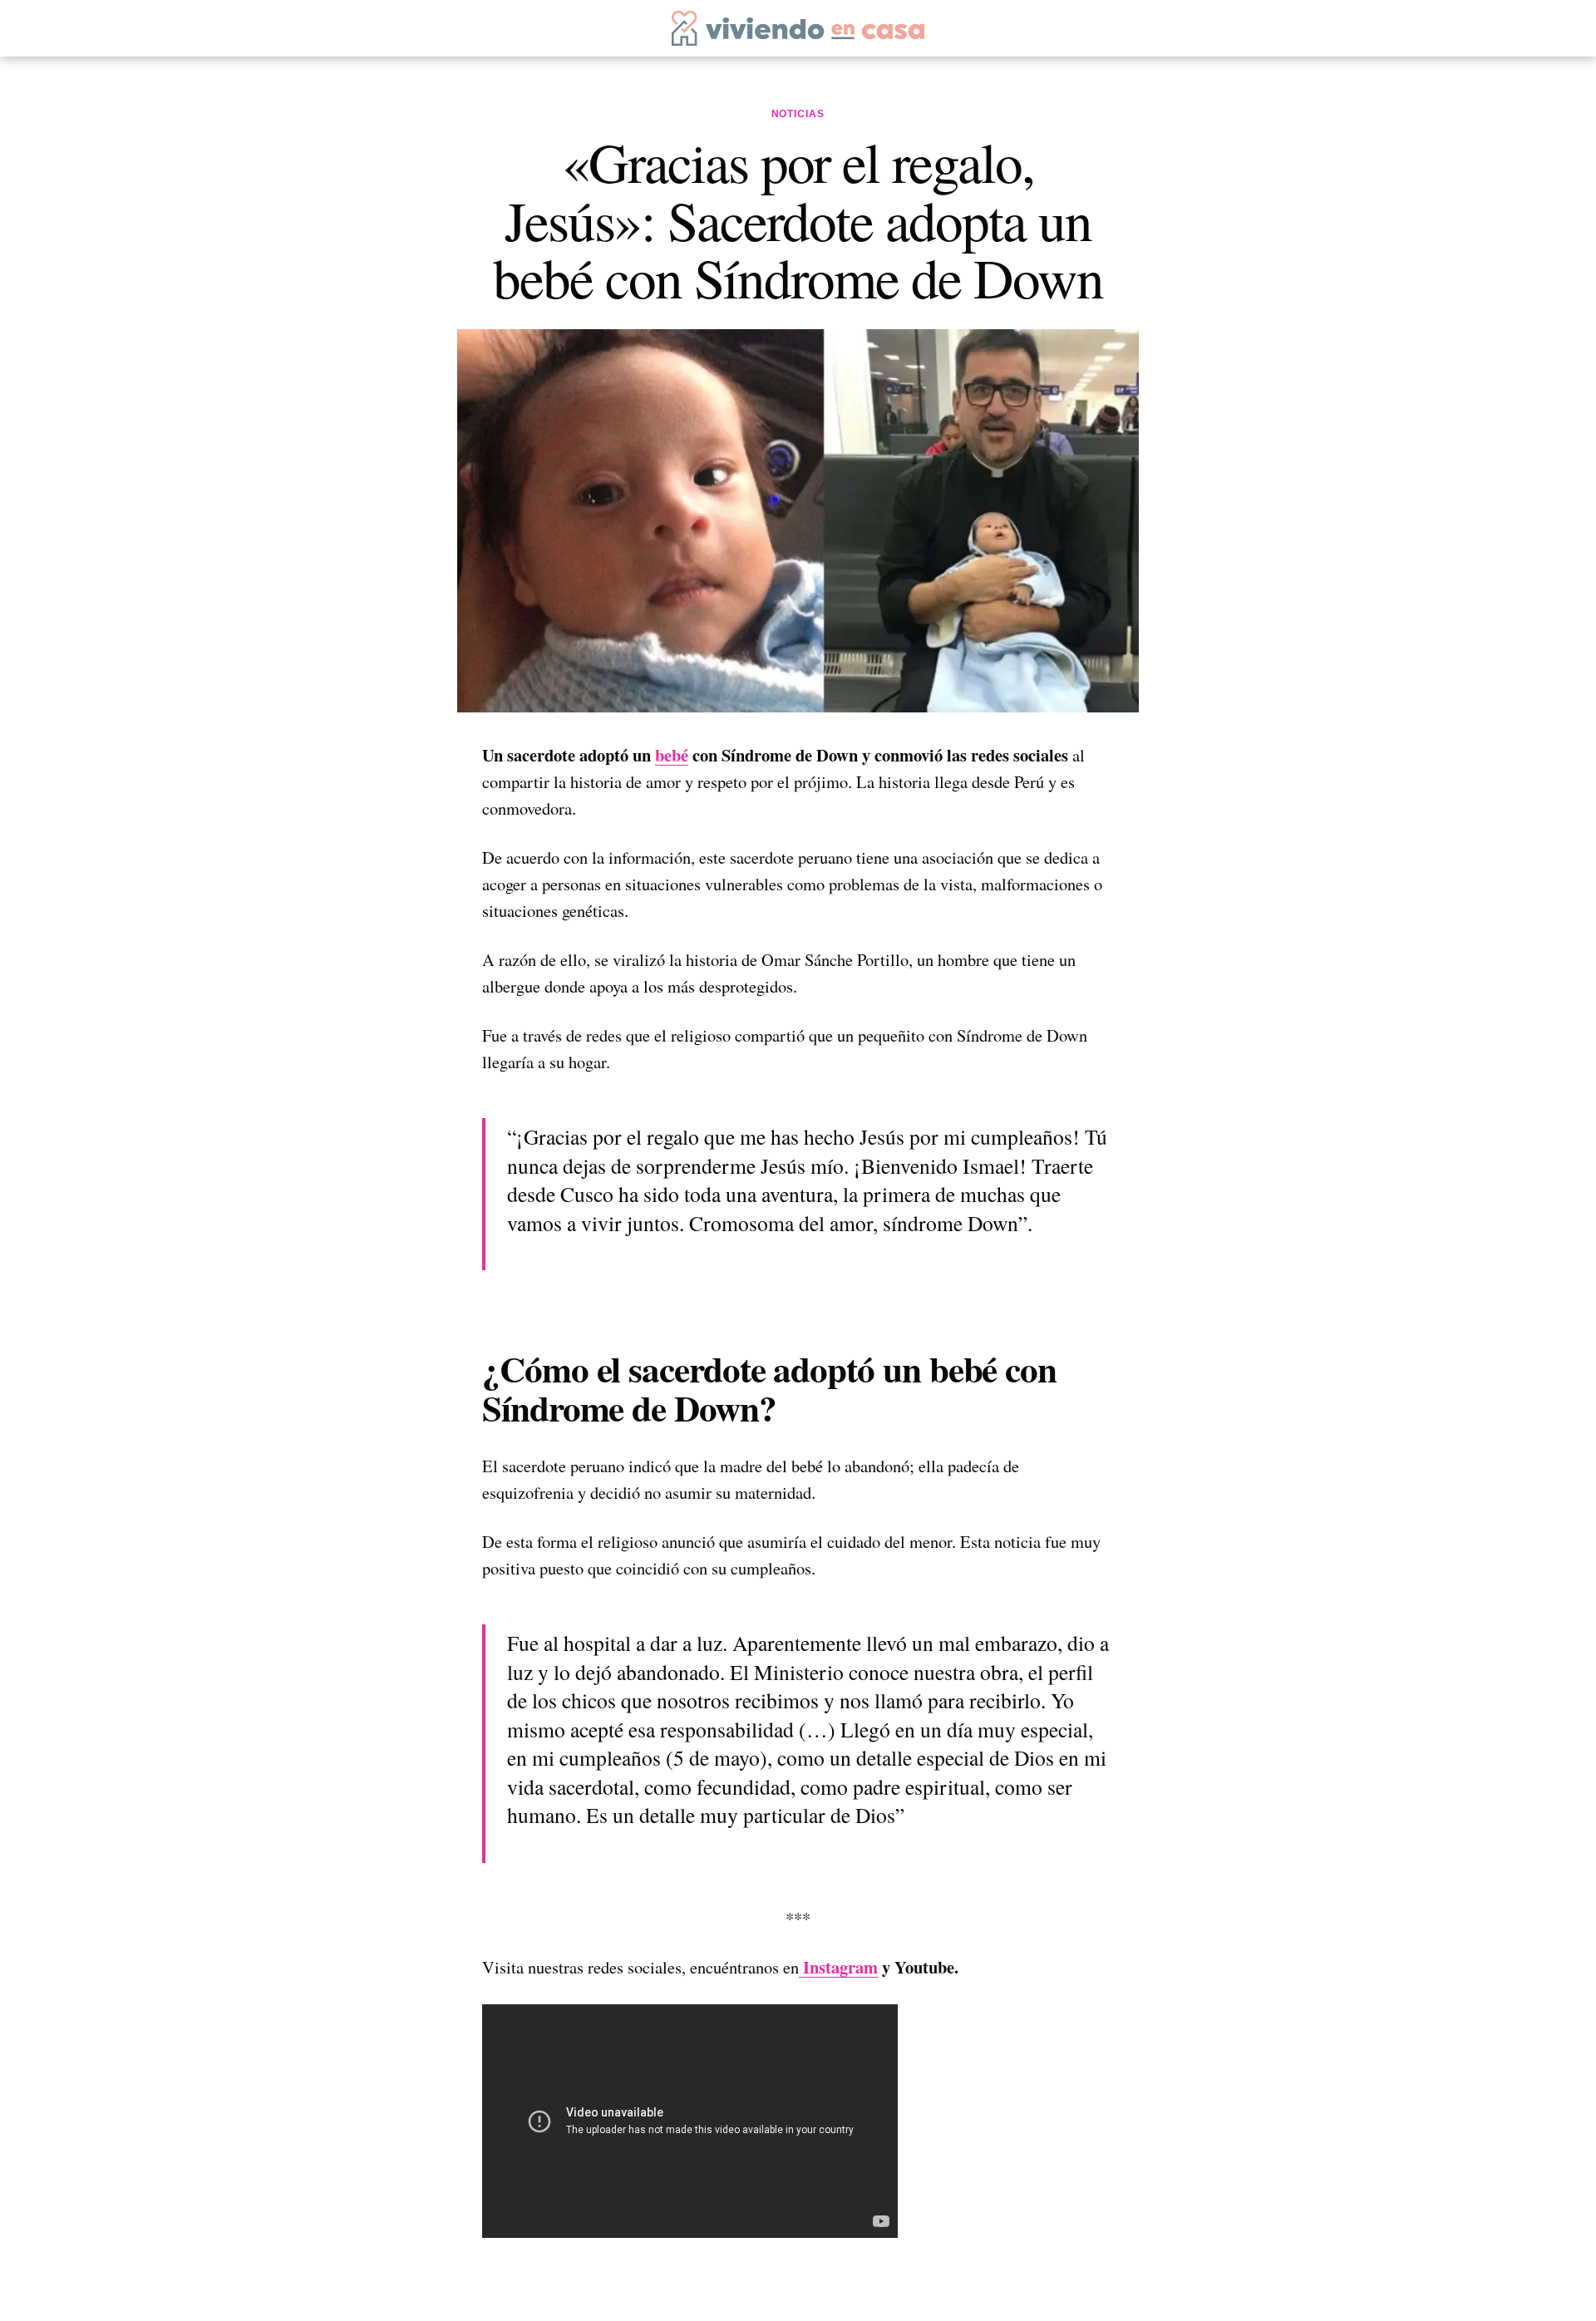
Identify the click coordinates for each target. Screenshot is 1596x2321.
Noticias (798, 114)
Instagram (838, 1967)
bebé (672, 755)
